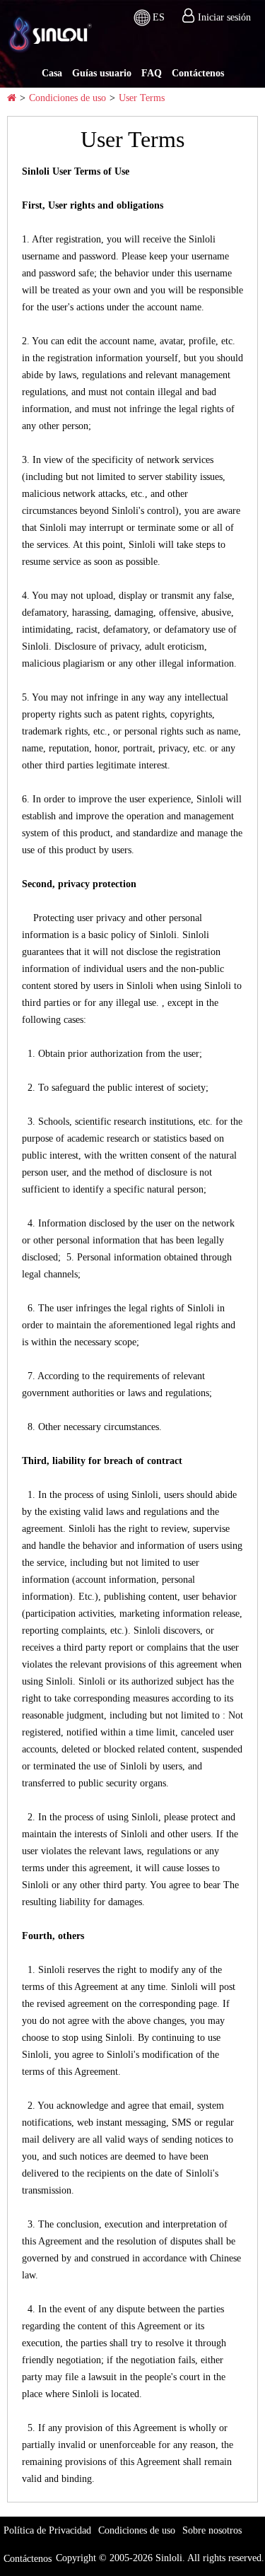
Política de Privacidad (47, 2530)
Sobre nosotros (212, 2530)
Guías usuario (102, 73)
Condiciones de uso (67, 98)
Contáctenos (198, 73)
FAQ (152, 73)
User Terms (142, 98)
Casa (52, 73)
